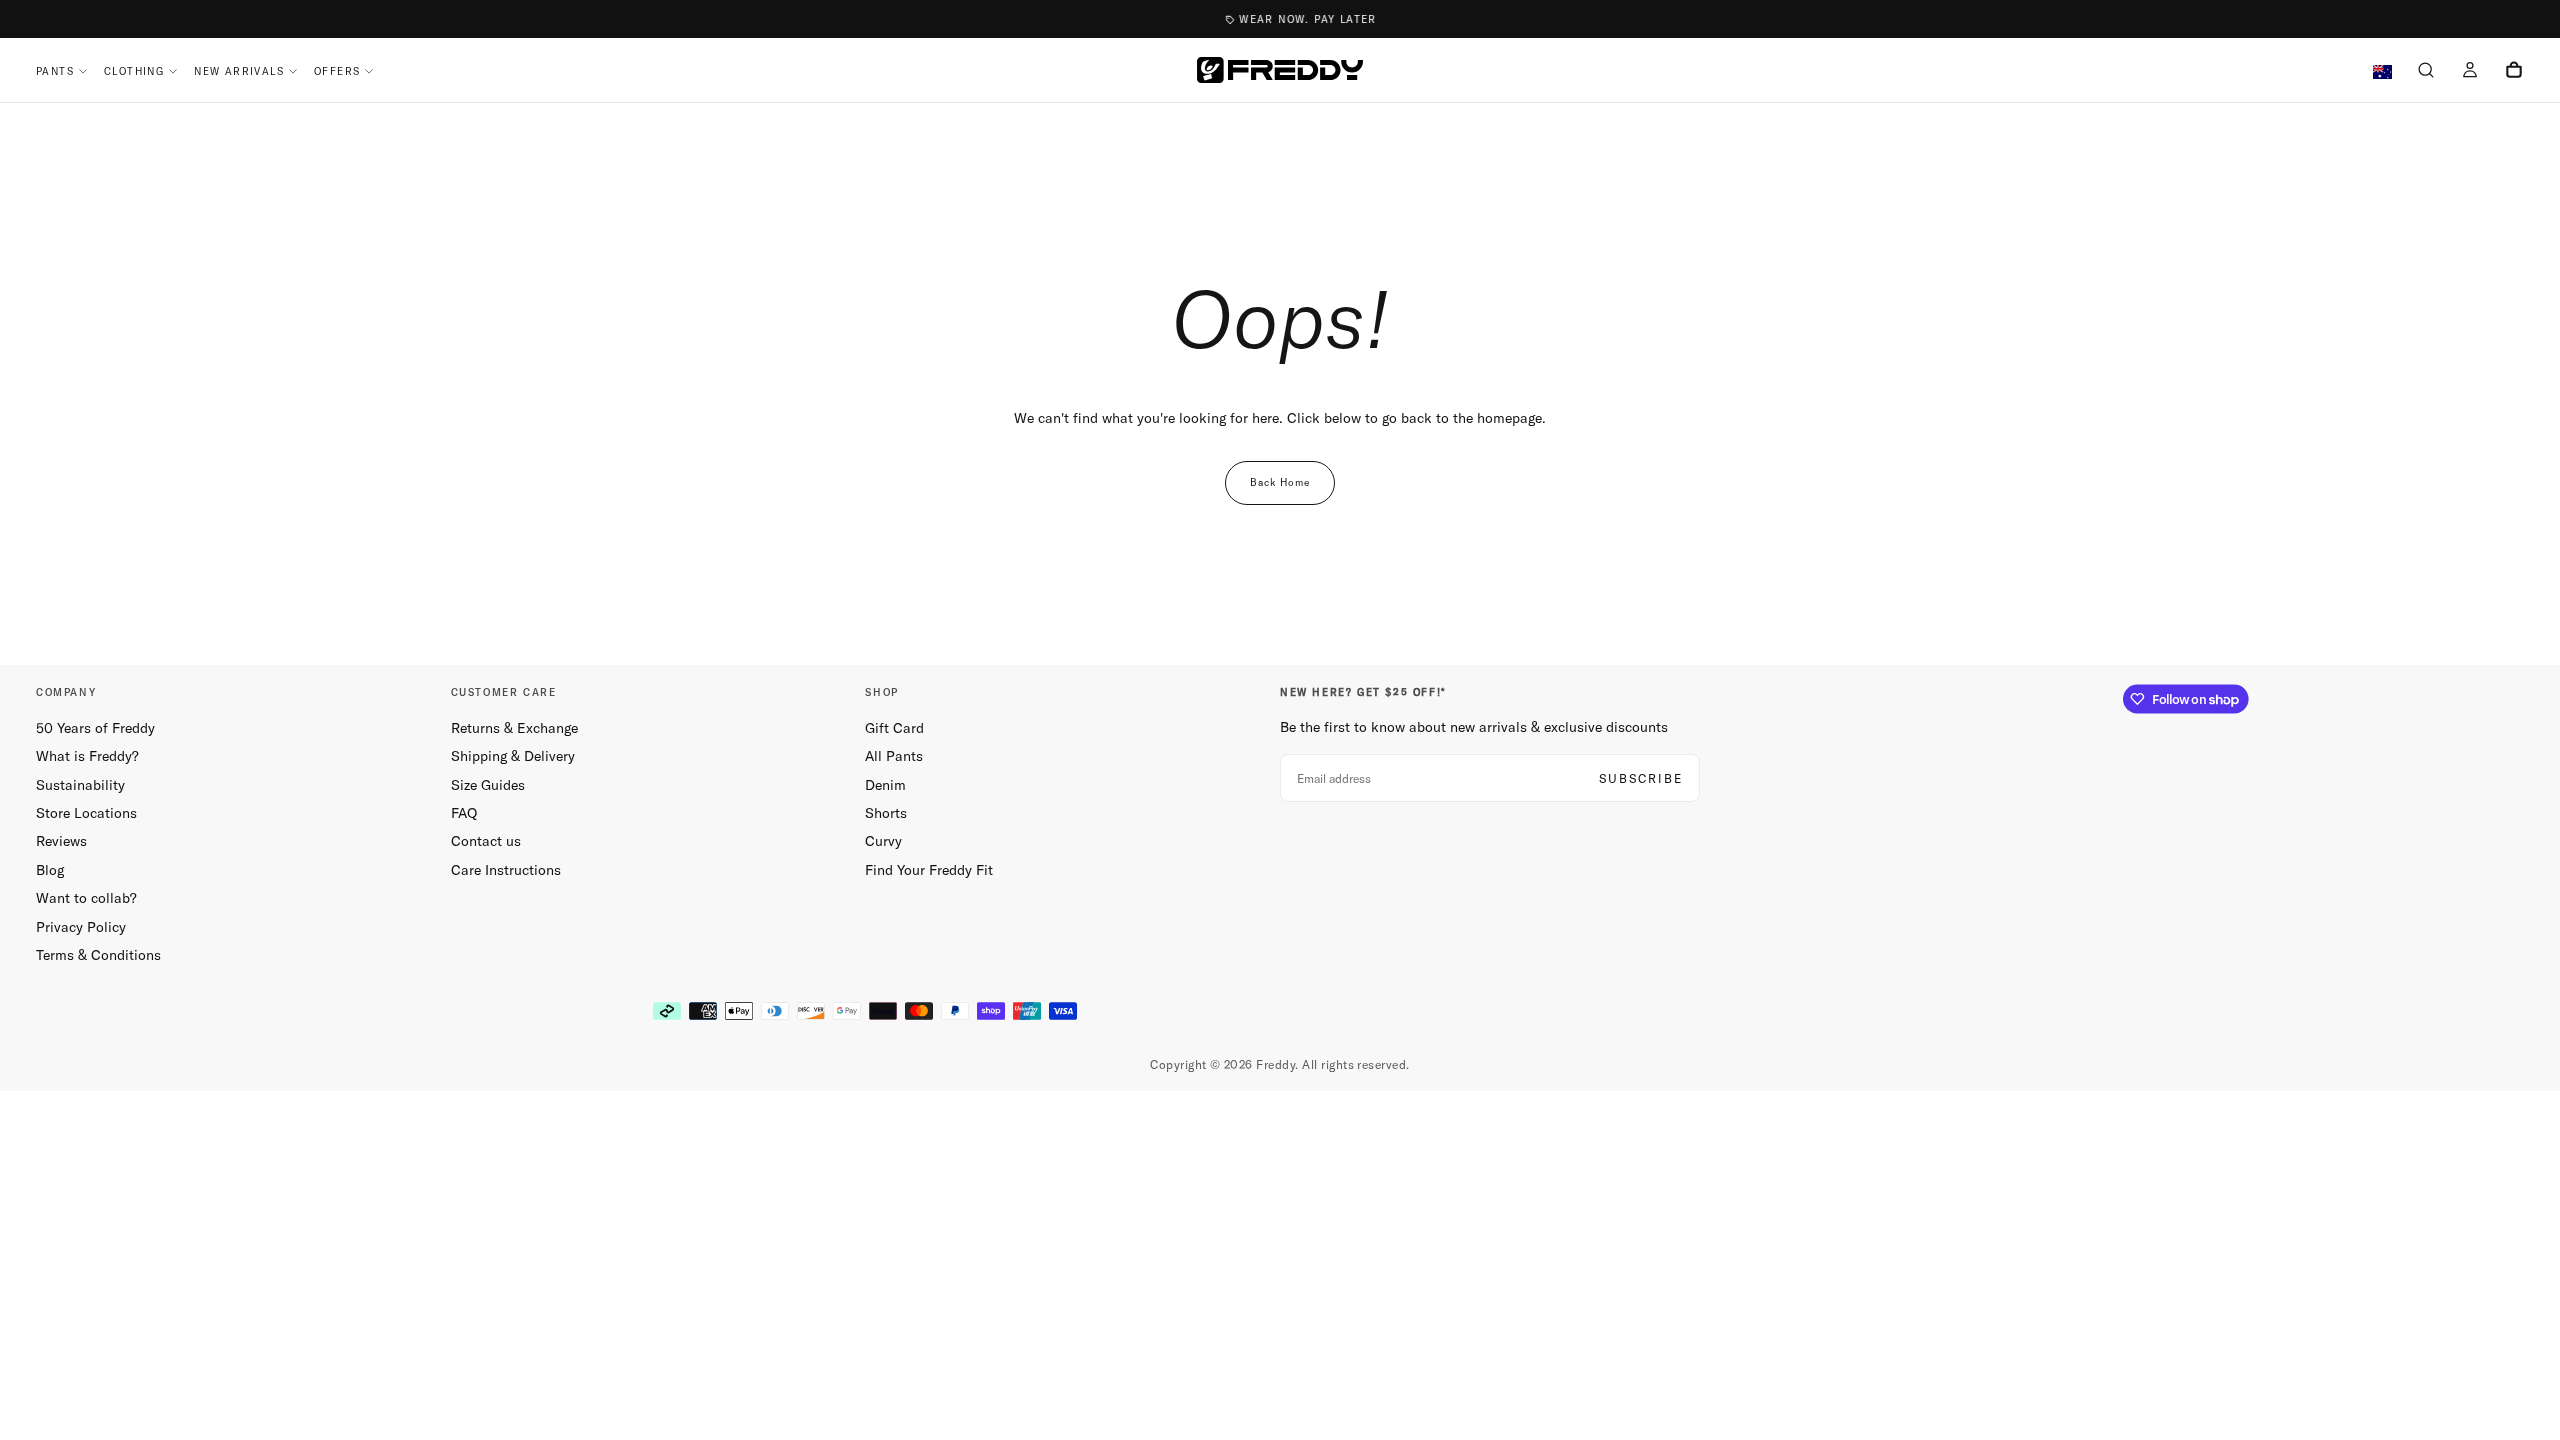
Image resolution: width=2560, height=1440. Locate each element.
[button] (2426, 72)
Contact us (486, 841)
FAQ (464, 813)
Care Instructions (506, 870)
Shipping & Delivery (513, 756)
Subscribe (1641, 778)
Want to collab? (86, 898)
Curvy (883, 841)
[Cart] (2514, 72)
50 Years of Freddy (95, 728)
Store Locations (86, 813)
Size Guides (488, 785)
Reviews (61, 841)
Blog (50, 870)
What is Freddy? (87, 756)
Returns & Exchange (514, 728)
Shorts (886, 813)
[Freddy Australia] (1280, 70)
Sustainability (80, 785)
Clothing (134, 71)
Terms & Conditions (98, 955)
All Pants (894, 756)
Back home (1280, 482)
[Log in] (2470, 72)
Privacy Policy (81, 927)
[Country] (2382, 72)
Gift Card (894, 728)
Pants (55, 71)
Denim (885, 785)
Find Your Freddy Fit (929, 870)
